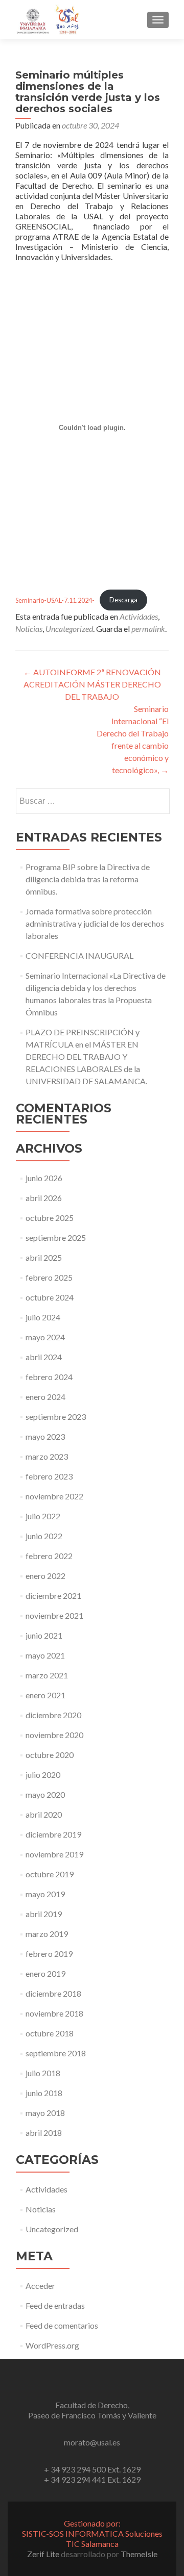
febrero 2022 (49, 1556)
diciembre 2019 (53, 1834)
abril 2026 (44, 1198)
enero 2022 (45, 1576)
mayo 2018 (45, 2113)
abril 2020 (44, 1814)
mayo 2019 (45, 1894)
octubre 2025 (50, 1218)
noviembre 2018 (54, 2013)
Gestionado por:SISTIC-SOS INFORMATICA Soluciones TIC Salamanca (92, 2533)
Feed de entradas (55, 2305)
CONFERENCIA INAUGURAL (79, 955)
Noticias (29, 629)
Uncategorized (69, 629)
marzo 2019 (47, 1934)
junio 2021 (44, 1635)
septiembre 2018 (56, 2053)
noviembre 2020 (54, 1735)
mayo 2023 (45, 1436)
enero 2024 (45, 1397)
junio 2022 (44, 1536)
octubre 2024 (50, 1297)
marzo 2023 (47, 1456)
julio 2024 (43, 1317)
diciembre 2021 (53, 1596)
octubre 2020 (50, 1755)
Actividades (139, 616)
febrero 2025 (49, 1277)
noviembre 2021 (54, 1615)
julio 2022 (43, 1516)
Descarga (123, 600)
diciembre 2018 (53, 1993)
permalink (148, 629)
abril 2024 (44, 1357)
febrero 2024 (49, 1377)
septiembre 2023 (56, 1417)
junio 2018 (44, 2093)
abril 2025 (44, 1257)
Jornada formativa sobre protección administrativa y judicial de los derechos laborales (95, 923)
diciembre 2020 (53, 1715)
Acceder (40, 2286)
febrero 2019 (49, 1954)
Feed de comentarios (62, 2325)
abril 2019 (44, 1914)
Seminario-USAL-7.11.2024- (55, 600)
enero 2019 (45, 1973)
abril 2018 (44, 2133)
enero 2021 (45, 1695)
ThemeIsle (139, 2554)
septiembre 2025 (56, 1238)
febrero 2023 (49, 1476)
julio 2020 (43, 1775)
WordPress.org (52, 2345)
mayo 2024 (45, 1337)
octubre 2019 (50, 1874)
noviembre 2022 (54, 1496)
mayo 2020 (45, 1794)
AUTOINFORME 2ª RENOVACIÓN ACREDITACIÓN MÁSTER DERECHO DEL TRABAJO (92, 684)
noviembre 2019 (54, 1854)
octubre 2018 (50, 2033)
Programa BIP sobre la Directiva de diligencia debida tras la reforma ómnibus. (88, 879)
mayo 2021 (45, 1655)
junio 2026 (44, 1178)
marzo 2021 (47, 1675)
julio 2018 (43, 2073)
